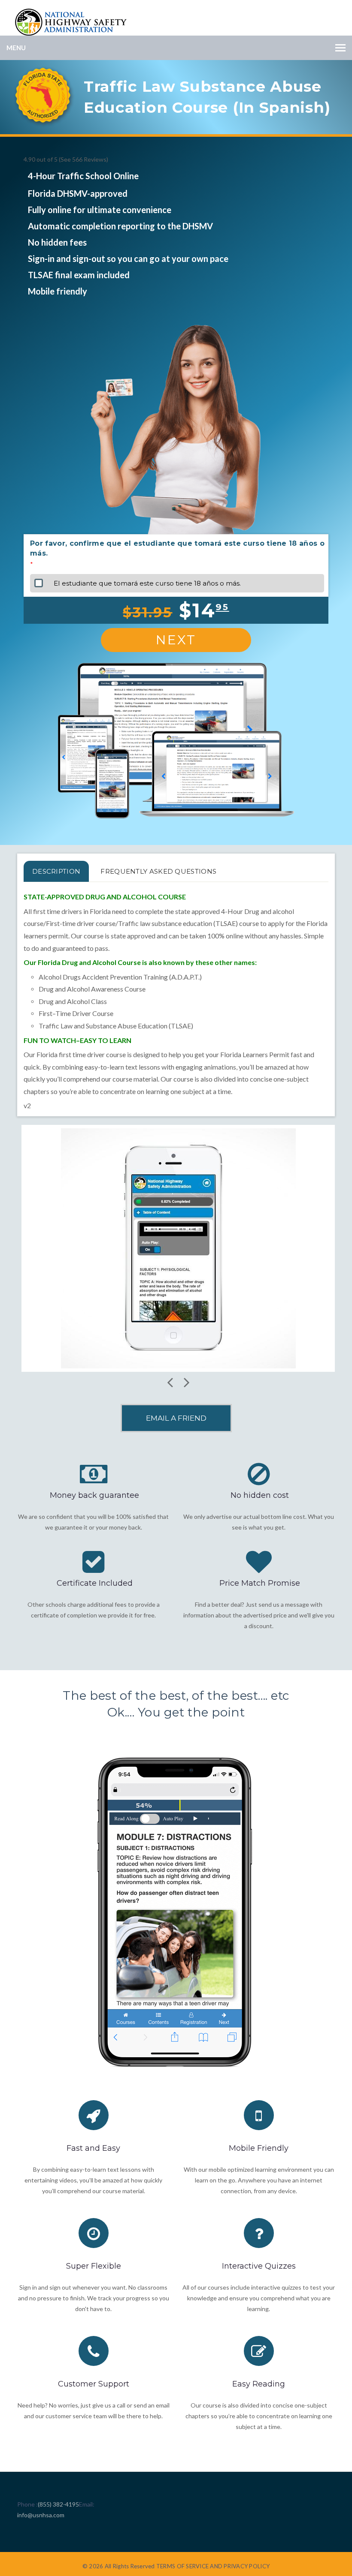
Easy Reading (259, 2384)
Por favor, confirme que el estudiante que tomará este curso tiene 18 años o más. (177, 548)
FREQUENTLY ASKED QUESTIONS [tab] (158, 871)
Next (176, 640)
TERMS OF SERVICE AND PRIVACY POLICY (213, 2566)
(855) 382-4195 (58, 2504)
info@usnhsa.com (41, 2515)
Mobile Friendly (259, 2148)
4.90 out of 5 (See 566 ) (66, 159)
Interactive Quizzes (259, 2266)
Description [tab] (56, 871)
